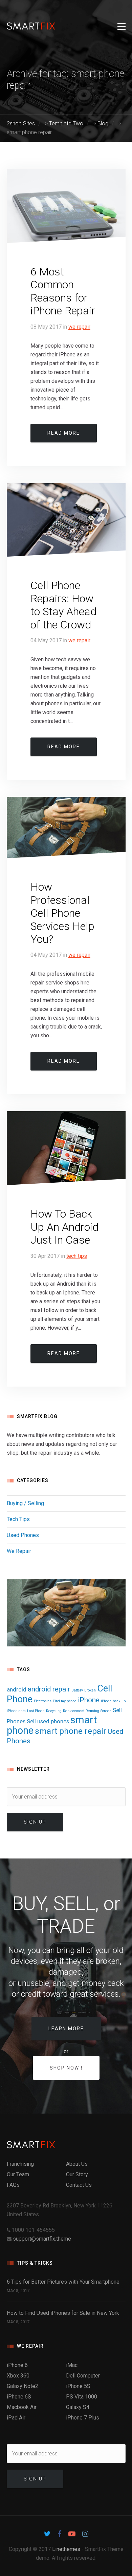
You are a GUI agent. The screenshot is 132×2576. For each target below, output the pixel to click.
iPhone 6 (17, 2365)
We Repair (79, 327)
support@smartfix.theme (42, 2239)
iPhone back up (113, 1701)
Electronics (43, 1701)
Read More (64, 433)
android (17, 1689)
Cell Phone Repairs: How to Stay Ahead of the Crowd (63, 605)
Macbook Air (22, 2407)
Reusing (92, 1711)
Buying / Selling (25, 1503)
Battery (77, 1690)
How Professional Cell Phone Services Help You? (62, 913)
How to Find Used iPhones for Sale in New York (63, 2313)
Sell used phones (48, 1721)
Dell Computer (83, 2376)
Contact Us (79, 2185)
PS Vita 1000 (82, 2397)
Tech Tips (77, 1256)
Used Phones (23, 1535)
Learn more (66, 2029)
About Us (77, 2164)
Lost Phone (36, 1711)
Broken (90, 1690)
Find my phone (65, 1701)
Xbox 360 (18, 2376)
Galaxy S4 (78, 2407)
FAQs (13, 2185)
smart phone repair (71, 1731)
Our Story (77, 2174)
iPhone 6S (19, 2397)
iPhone (89, 1700)
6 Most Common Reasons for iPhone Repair (63, 291)
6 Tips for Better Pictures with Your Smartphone (63, 2282)
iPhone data (16, 1711)
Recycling (54, 1711)
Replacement (74, 1711)
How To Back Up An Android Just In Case (64, 1227)
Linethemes (66, 2549)
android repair (49, 1689)
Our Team (18, 2174)
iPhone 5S (78, 2386)
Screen (106, 1711)
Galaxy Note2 (23, 2386)
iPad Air (16, 2418)
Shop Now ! (66, 2068)
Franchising (20, 2164)
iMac (72, 2365)
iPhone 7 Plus (83, 2418)
